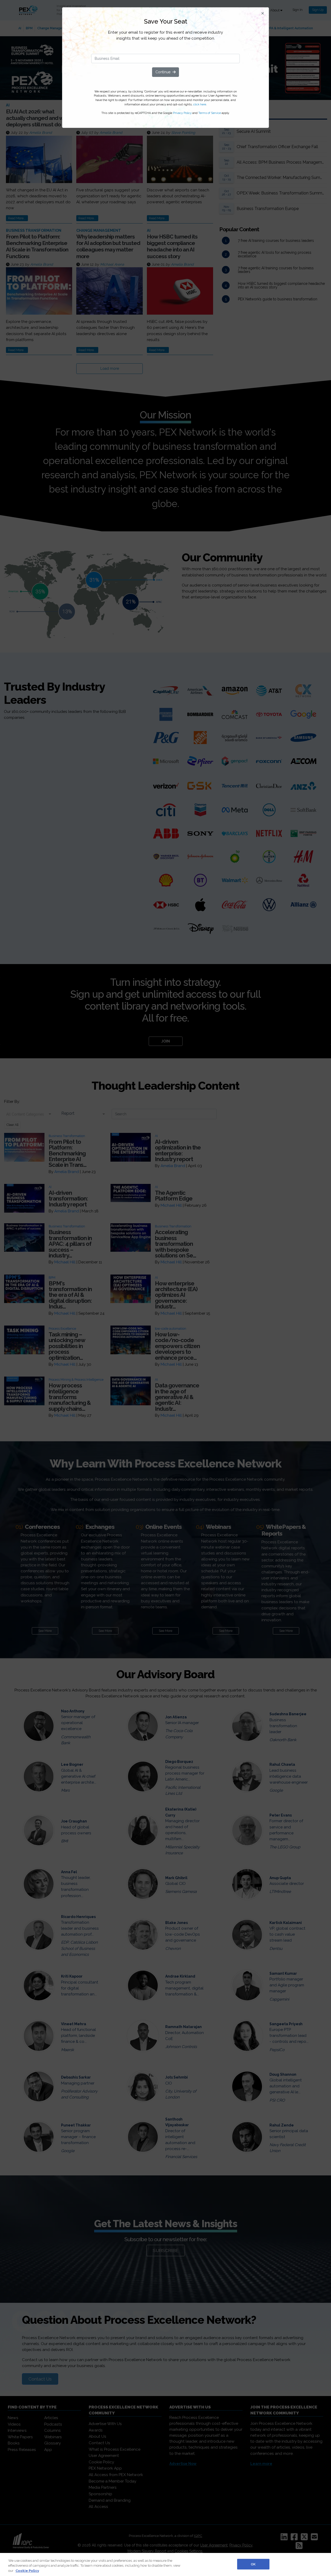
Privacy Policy (182, 113)
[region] (165, 2564)
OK (253, 2564)
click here (200, 104)
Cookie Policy (27, 2571)
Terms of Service (210, 113)
